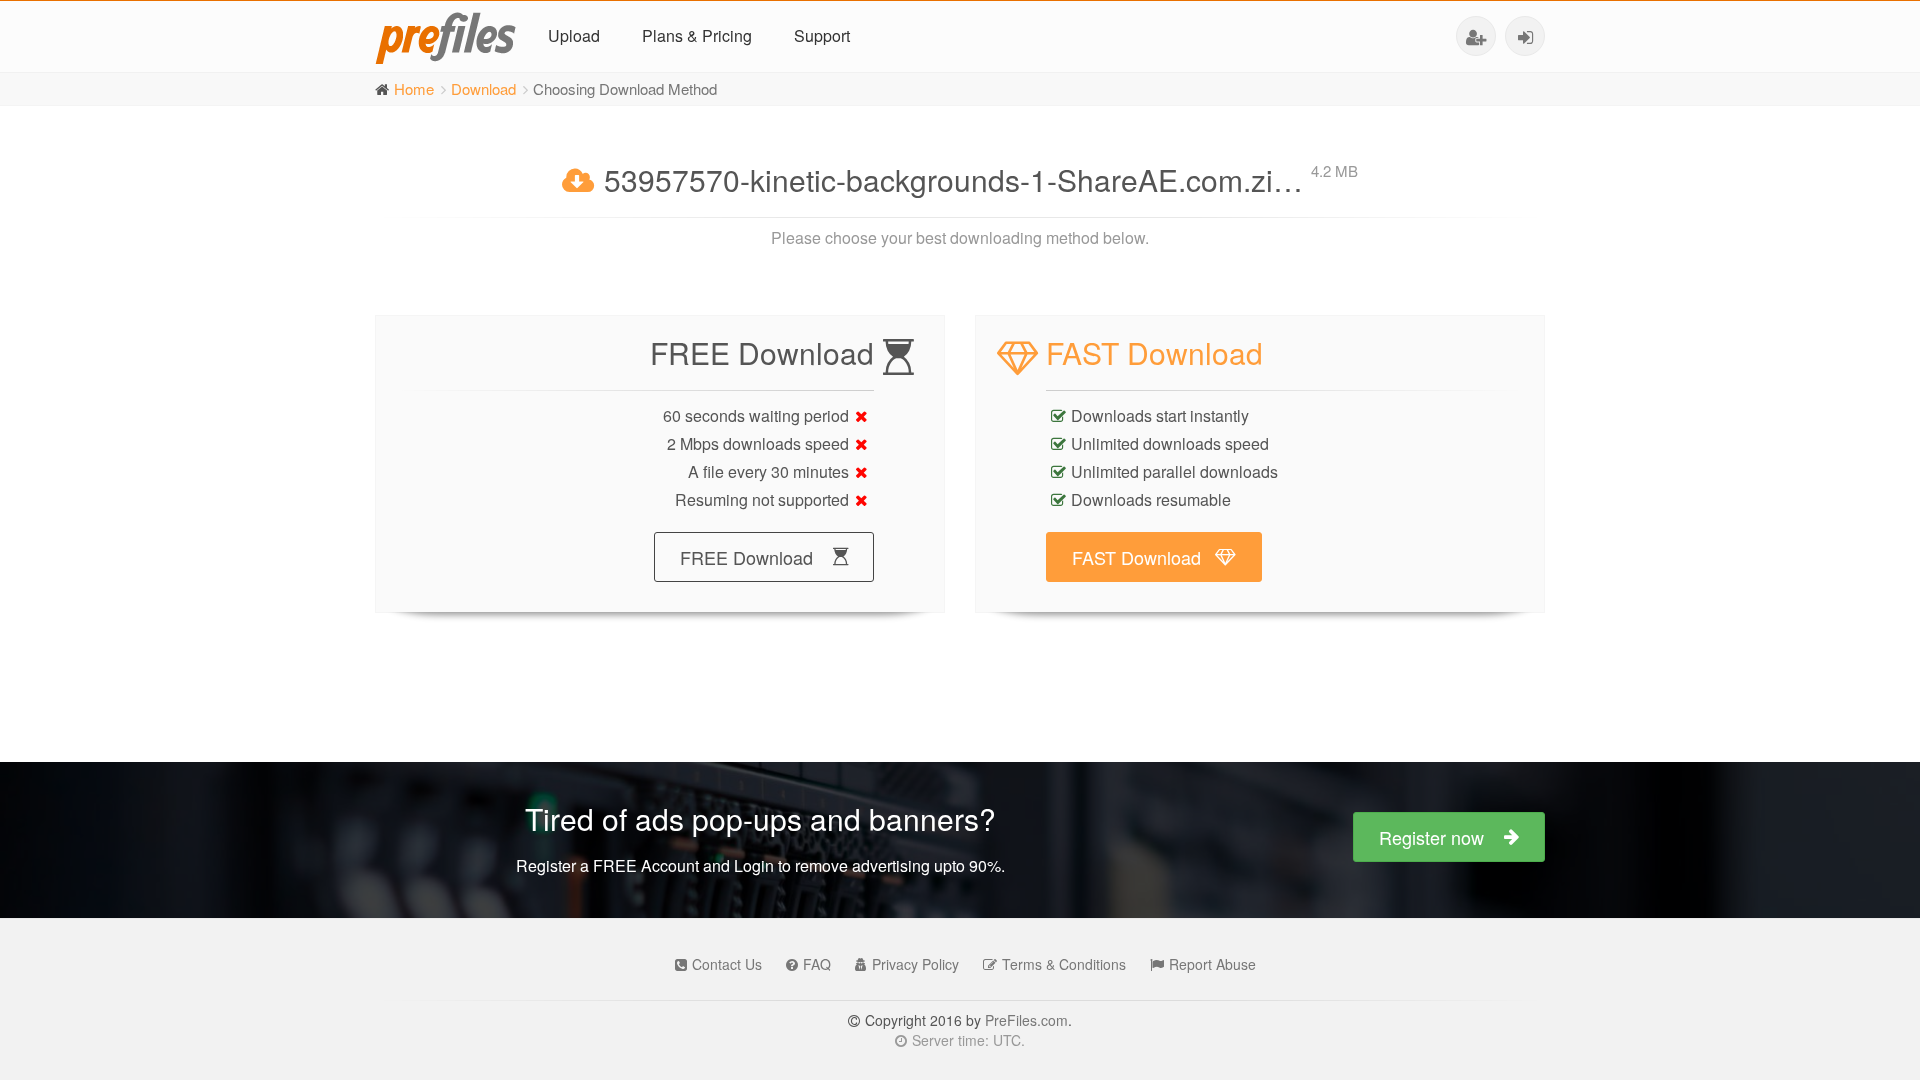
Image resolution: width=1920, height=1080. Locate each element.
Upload (574, 35)
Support (822, 35)
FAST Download (1136, 557)
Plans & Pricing (697, 35)
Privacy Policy (915, 964)
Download (483, 88)
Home (414, 88)
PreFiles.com (1026, 1020)
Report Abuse (1212, 964)
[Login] (1525, 36)
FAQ (817, 964)
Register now (1431, 837)
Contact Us (727, 964)
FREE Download (746, 557)
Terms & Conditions (1064, 964)
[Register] (1476, 36)
